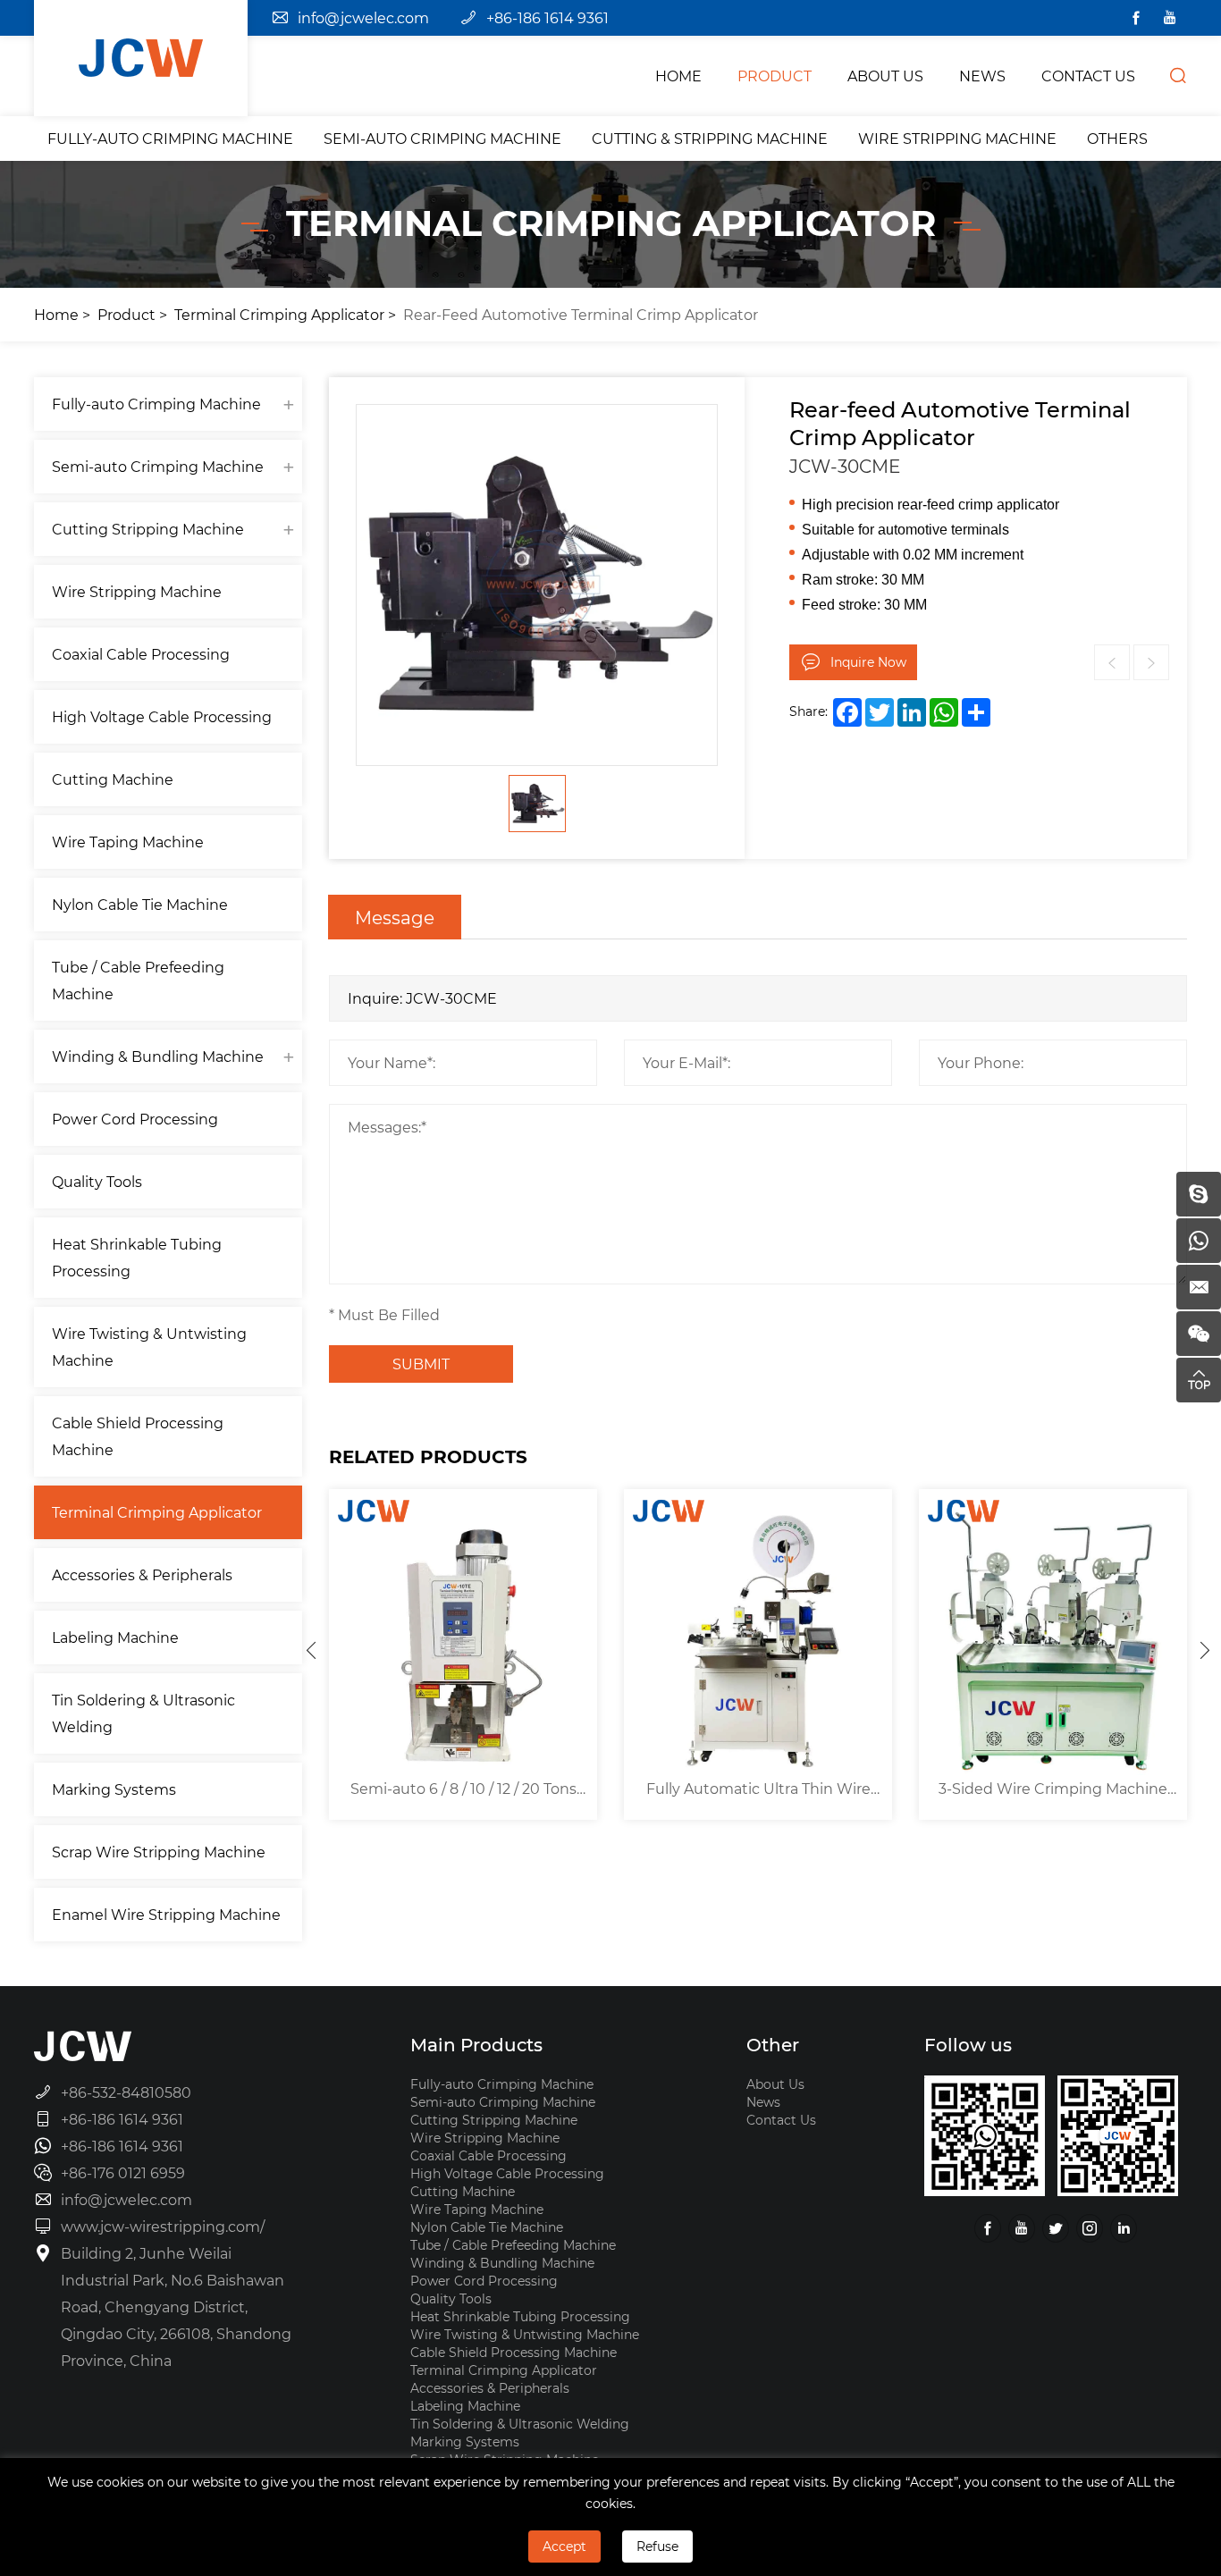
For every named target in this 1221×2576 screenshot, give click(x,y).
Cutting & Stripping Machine (710, 138)
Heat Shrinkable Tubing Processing (137, 1257)
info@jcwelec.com (363, 17)
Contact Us (781, 2120)
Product (126, 314)
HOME (678, 76)
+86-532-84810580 (126, 2092)
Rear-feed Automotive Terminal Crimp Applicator (581, 314)
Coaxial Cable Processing (141, 654)
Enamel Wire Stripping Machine (166, 1914)
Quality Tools (97, 1181)
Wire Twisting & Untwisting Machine (149, 1347)
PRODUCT (775, 76)
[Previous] (311, 1650)
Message (395, 917)
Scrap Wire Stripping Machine (159, 1852)
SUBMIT (421, 1364)
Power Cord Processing (135, 1119)
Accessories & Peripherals (142, 1574)
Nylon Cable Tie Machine (140, 904)
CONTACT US (1088, 76)
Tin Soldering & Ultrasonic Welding (143, 1713)
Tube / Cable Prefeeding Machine (138, 980)
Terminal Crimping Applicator (279, 314)
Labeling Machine (115, 1637)
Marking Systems (114, 1789)
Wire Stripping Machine (957, 138)
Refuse (657, 2546)
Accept (564, 2546)
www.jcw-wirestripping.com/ (163, 2226)
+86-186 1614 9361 (547, 17)
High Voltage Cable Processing (162, 716)
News (763, 2102)
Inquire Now (868, 662)
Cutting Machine (113, 779)
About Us (775, 2084)
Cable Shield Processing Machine (138, 1436)
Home (56, 314)
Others (1117, 138)
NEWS (982, 76)
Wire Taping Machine (128, 842)
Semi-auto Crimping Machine (442, 138)
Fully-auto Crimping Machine (170, 138)
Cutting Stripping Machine (148, 529)
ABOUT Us (885, 76)
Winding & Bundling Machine (158, 1056)
